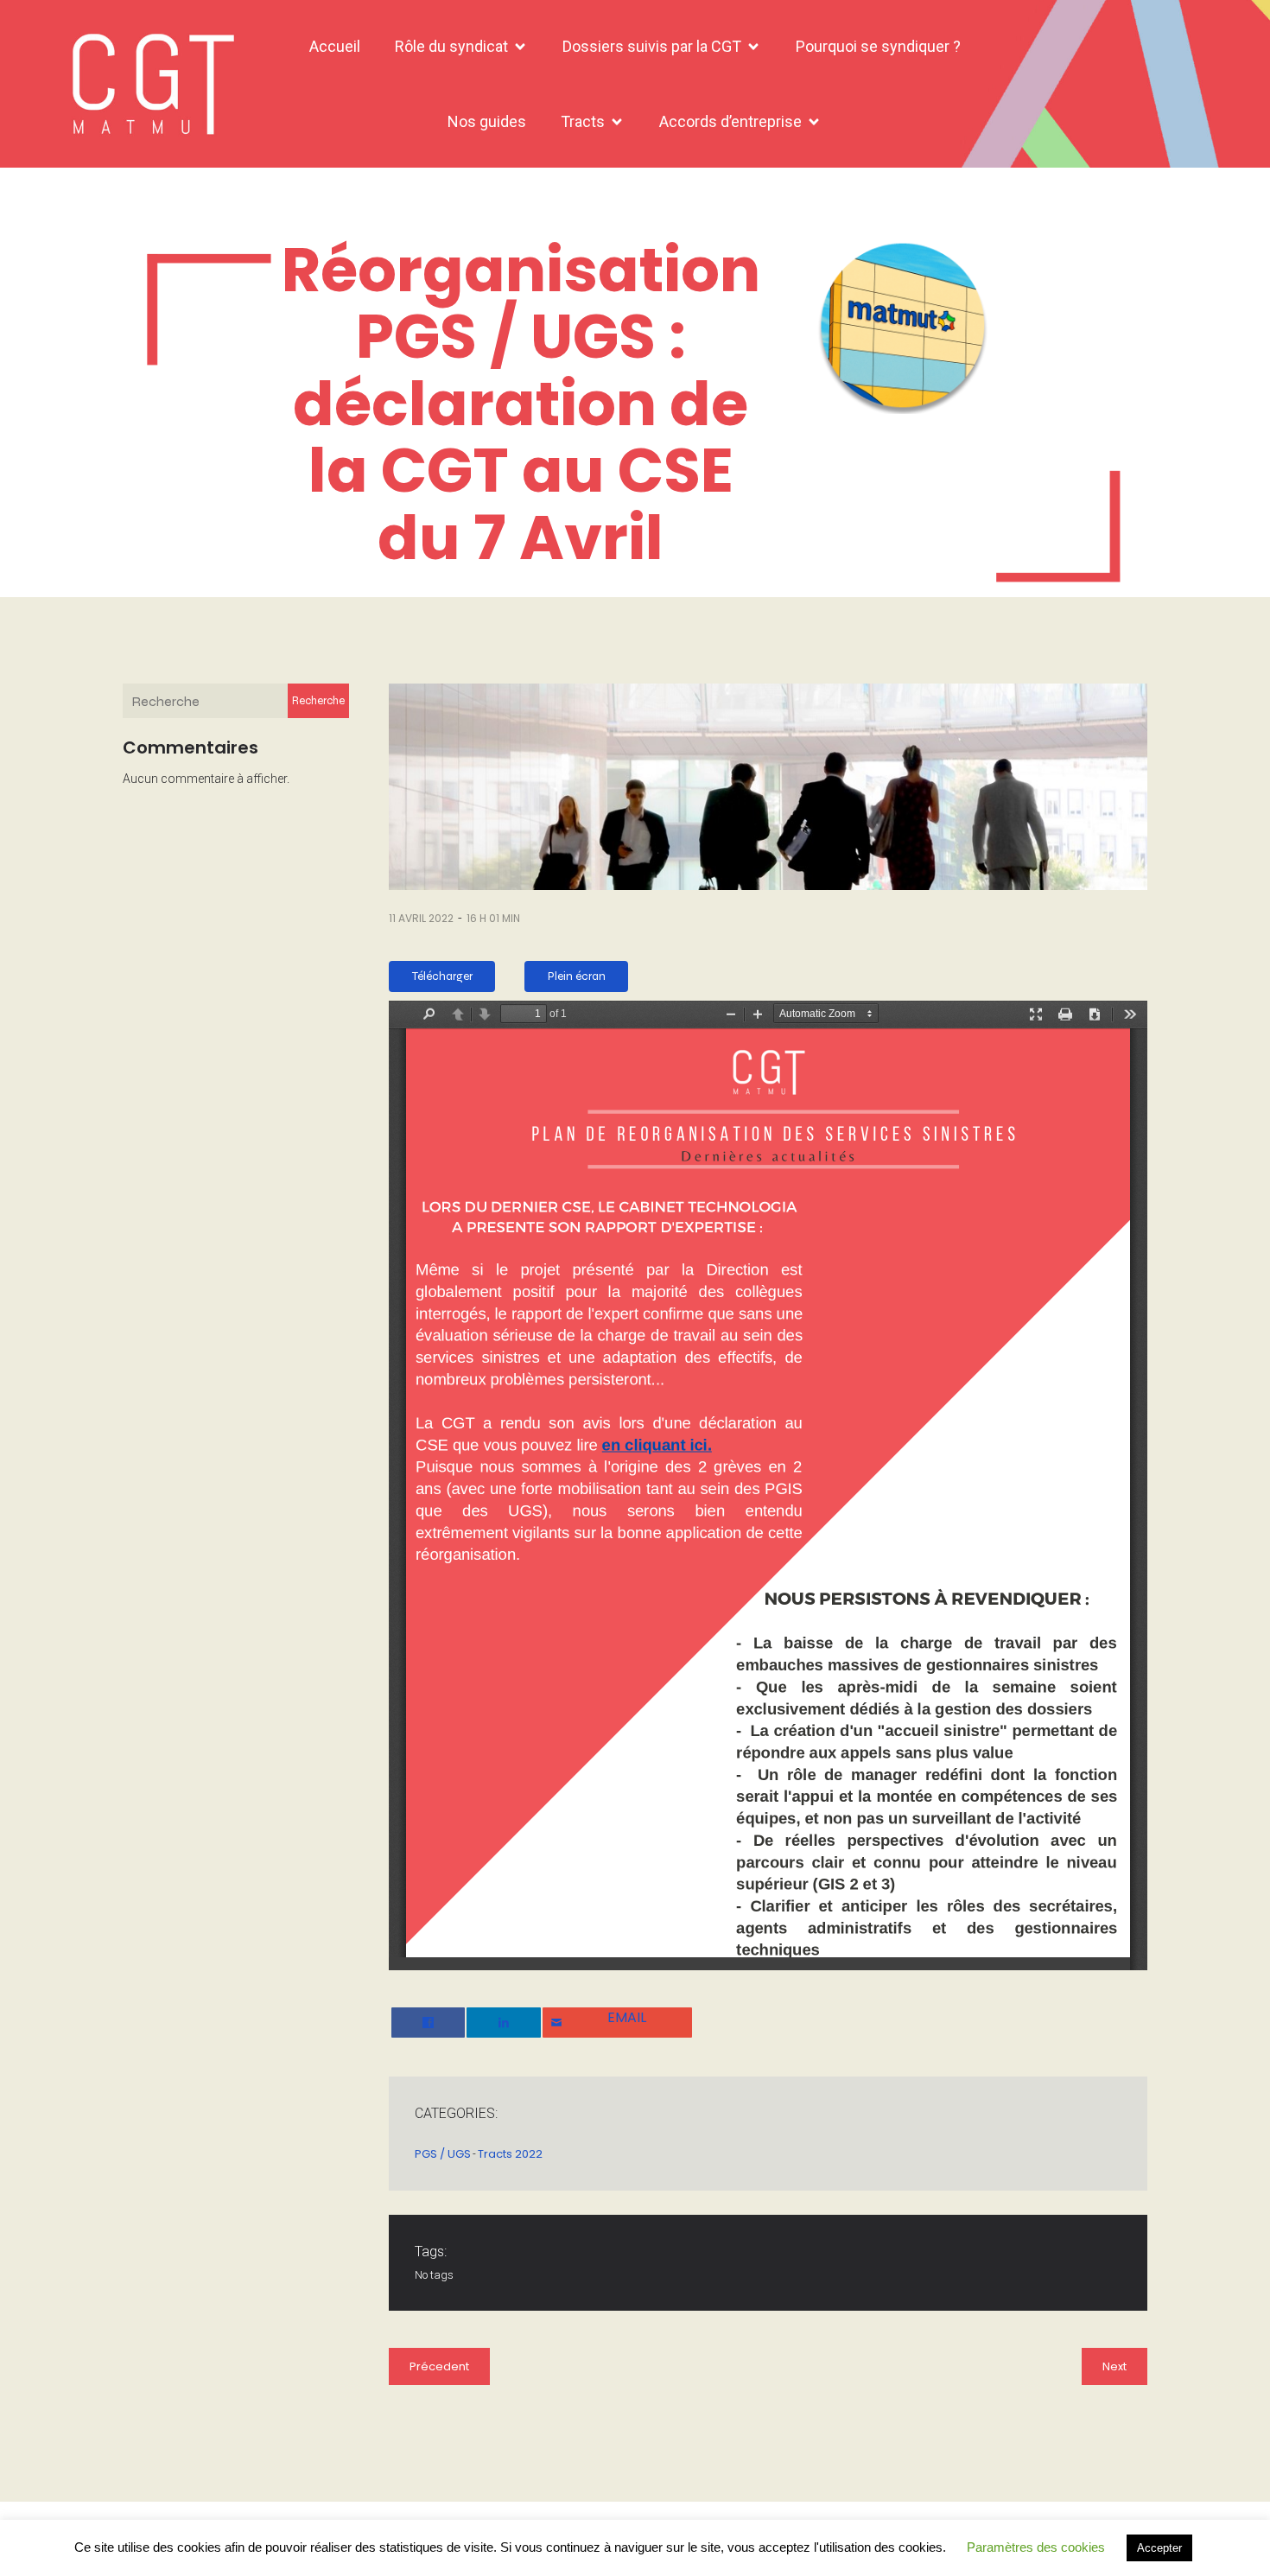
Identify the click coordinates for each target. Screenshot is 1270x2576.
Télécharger (442, 976)
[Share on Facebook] (428, 2023)
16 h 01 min (493, 918)
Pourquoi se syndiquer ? (878, 46)
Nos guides (487, 121)
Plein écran (577, 976)
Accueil (335, 46)
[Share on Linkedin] (503, 2023)
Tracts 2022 (510, 2154)
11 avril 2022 (421, 918)
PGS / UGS (443, 2154)
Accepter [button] (1159, 2548)
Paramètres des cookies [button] (1036, 2547)
